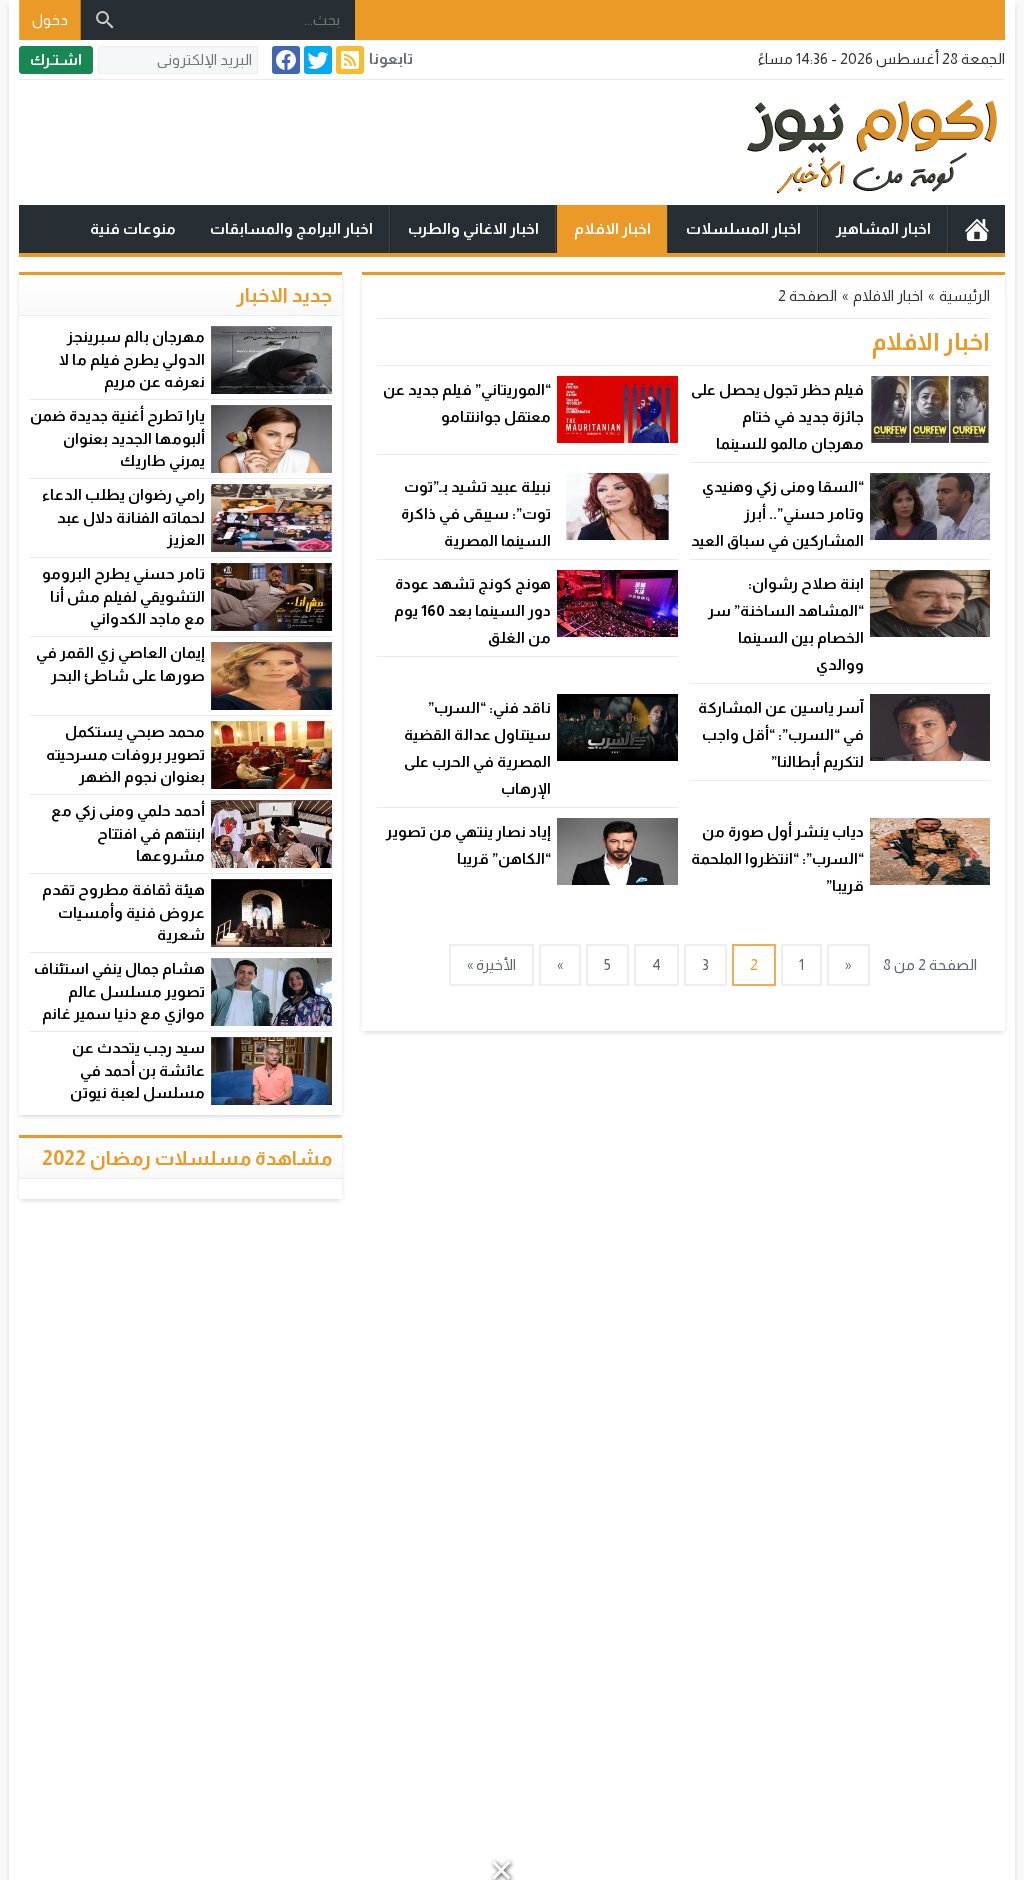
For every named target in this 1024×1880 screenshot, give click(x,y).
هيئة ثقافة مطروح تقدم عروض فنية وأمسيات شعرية (123, 912)
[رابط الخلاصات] (348, 60)
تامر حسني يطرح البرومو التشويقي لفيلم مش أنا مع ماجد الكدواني (123, 596)
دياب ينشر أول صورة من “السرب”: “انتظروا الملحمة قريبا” (777, 858)
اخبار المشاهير (883, 228)
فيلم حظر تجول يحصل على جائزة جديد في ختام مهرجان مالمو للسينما (777, 416)
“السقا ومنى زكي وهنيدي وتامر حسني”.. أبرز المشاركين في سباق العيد (777, 513)
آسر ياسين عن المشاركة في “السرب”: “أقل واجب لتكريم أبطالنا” (781, 734)
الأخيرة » (491, 964)
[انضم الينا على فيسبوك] (284, 60)
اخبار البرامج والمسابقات (291, 228)
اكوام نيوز (977, 229)
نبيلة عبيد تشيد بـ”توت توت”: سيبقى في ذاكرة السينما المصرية (476, 513)
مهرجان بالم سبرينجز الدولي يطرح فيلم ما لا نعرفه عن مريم (132, 359)
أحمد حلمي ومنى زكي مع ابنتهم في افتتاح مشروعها (128, 833)
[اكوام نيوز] (512, 142)
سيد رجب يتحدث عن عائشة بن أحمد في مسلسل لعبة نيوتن (137, 1070)
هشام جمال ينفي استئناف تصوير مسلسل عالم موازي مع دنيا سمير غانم (119, 991)
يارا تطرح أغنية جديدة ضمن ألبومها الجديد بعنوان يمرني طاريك (117, 438)
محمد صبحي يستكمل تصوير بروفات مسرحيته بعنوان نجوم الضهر (125, 754)
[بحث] (105, 20)
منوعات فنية (133, 228)
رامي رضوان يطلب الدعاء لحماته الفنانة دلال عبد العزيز (123, 517)
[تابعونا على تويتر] (316, 60)
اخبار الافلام (612, 228)
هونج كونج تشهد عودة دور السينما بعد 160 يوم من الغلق (472, 610)
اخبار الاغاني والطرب (473, 228)
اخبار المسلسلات (743, 228)
